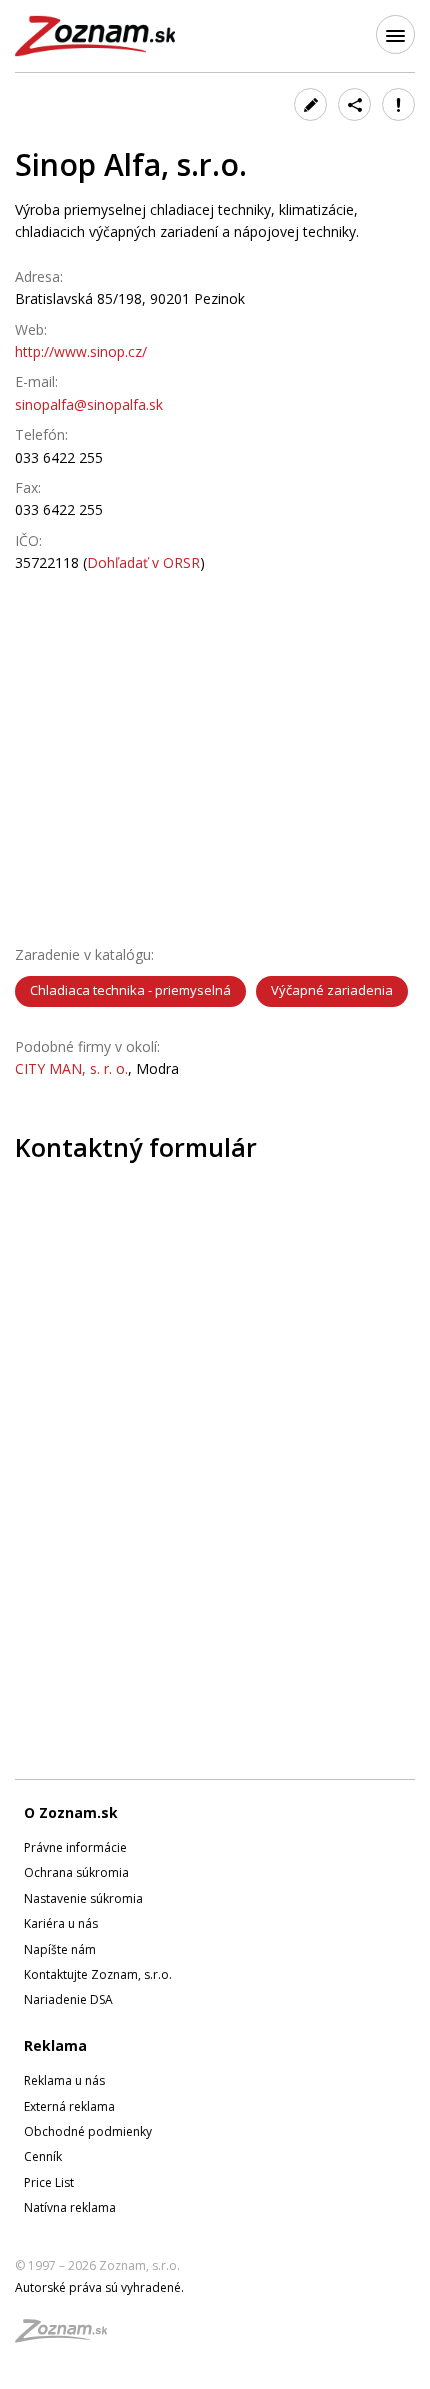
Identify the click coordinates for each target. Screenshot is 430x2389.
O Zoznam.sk (71, 1812)
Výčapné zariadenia (332, 990)
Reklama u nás (64, 2080)
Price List (49, 2182)
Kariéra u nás (61, 1923)
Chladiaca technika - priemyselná (130, 990)
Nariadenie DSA (68, 1999)
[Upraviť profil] (310, 104)
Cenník (43, 2156)
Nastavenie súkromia (83, 1898)
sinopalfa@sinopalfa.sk (89, 404)
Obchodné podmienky (88, 2131)
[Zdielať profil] (354, 104)
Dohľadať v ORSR (143, 562)
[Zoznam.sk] (68, 2336)
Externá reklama (69, 2106)
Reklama (55, 2045)
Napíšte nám (60, 1949)
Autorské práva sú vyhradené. (99, 2287)
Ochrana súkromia (76, 1872)
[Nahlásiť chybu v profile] (398, 104)
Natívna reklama (70, 2207)
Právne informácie (75, 1847)
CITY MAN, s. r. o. (71, 1068)
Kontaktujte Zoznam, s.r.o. (98, 1974)
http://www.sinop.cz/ (81, 351)
